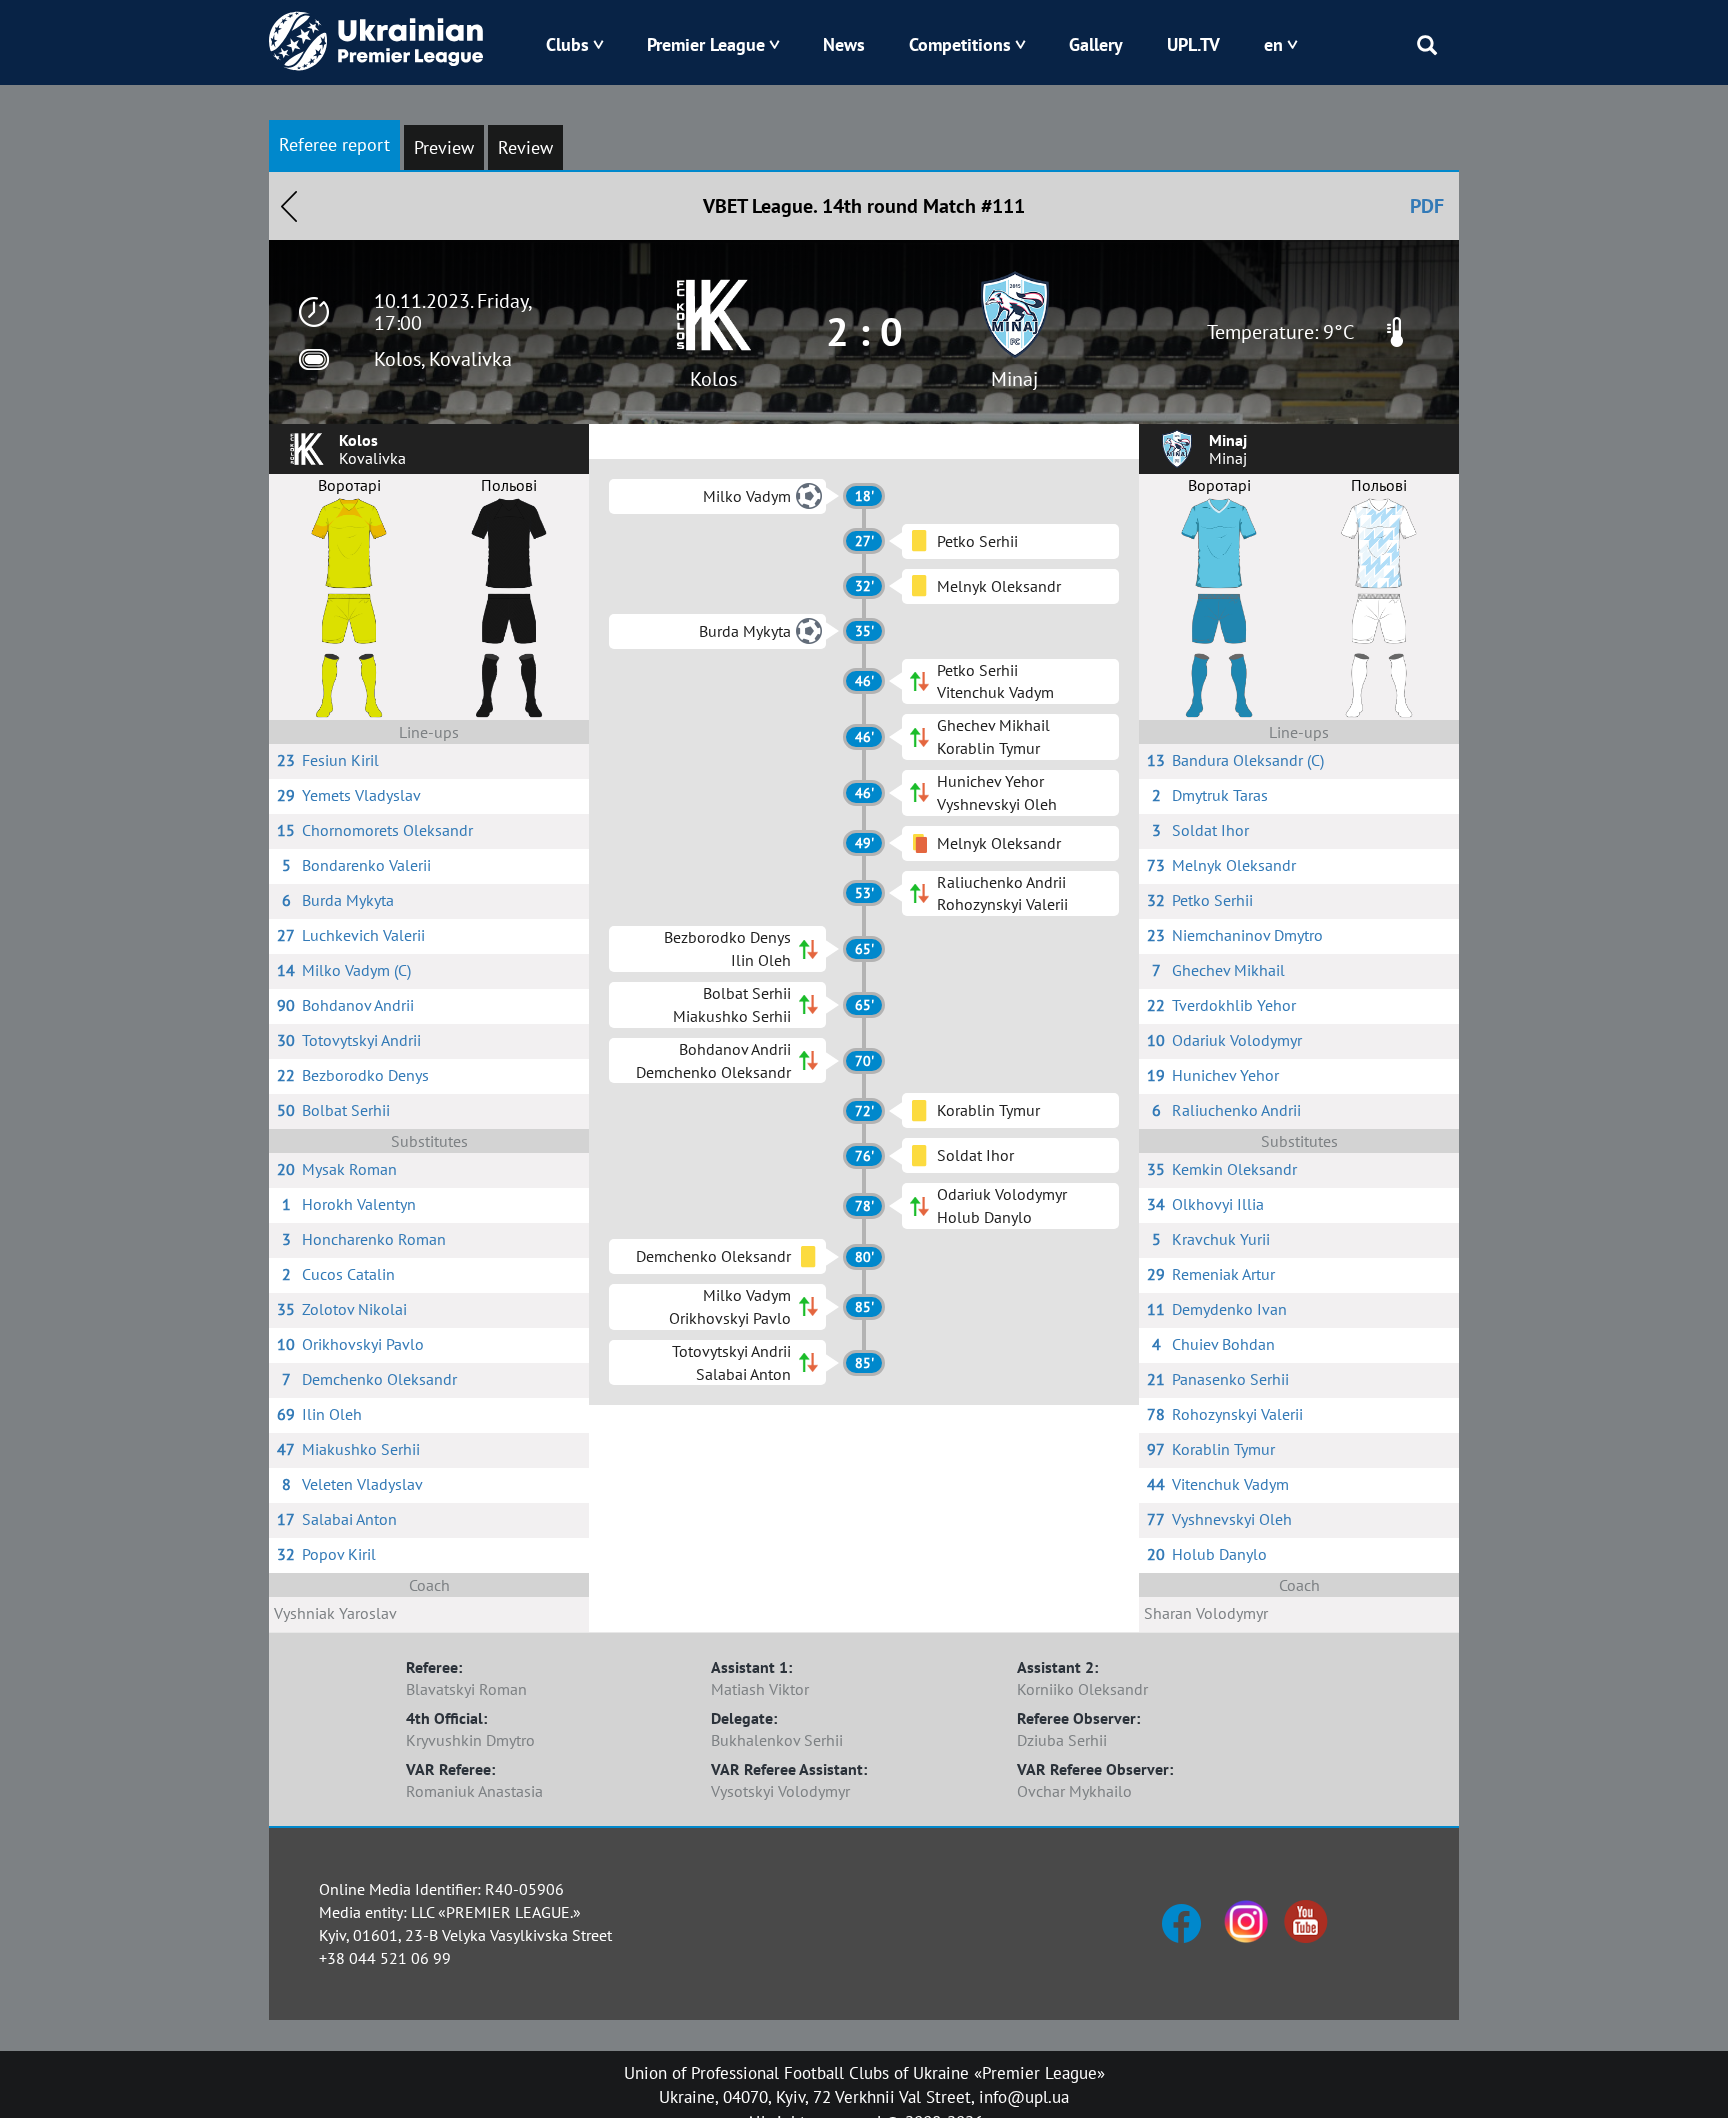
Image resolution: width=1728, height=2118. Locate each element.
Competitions (960, 44)
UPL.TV (1193, 44)
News (844, 44)
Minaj (1014, 379)
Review (525, 147)
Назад (289, 206)
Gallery (1096, 44)
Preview (444, 147)
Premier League (706, 44)
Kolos (713, 379)
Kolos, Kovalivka (443, 359)
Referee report (334, 144)
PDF (1427, 206)
